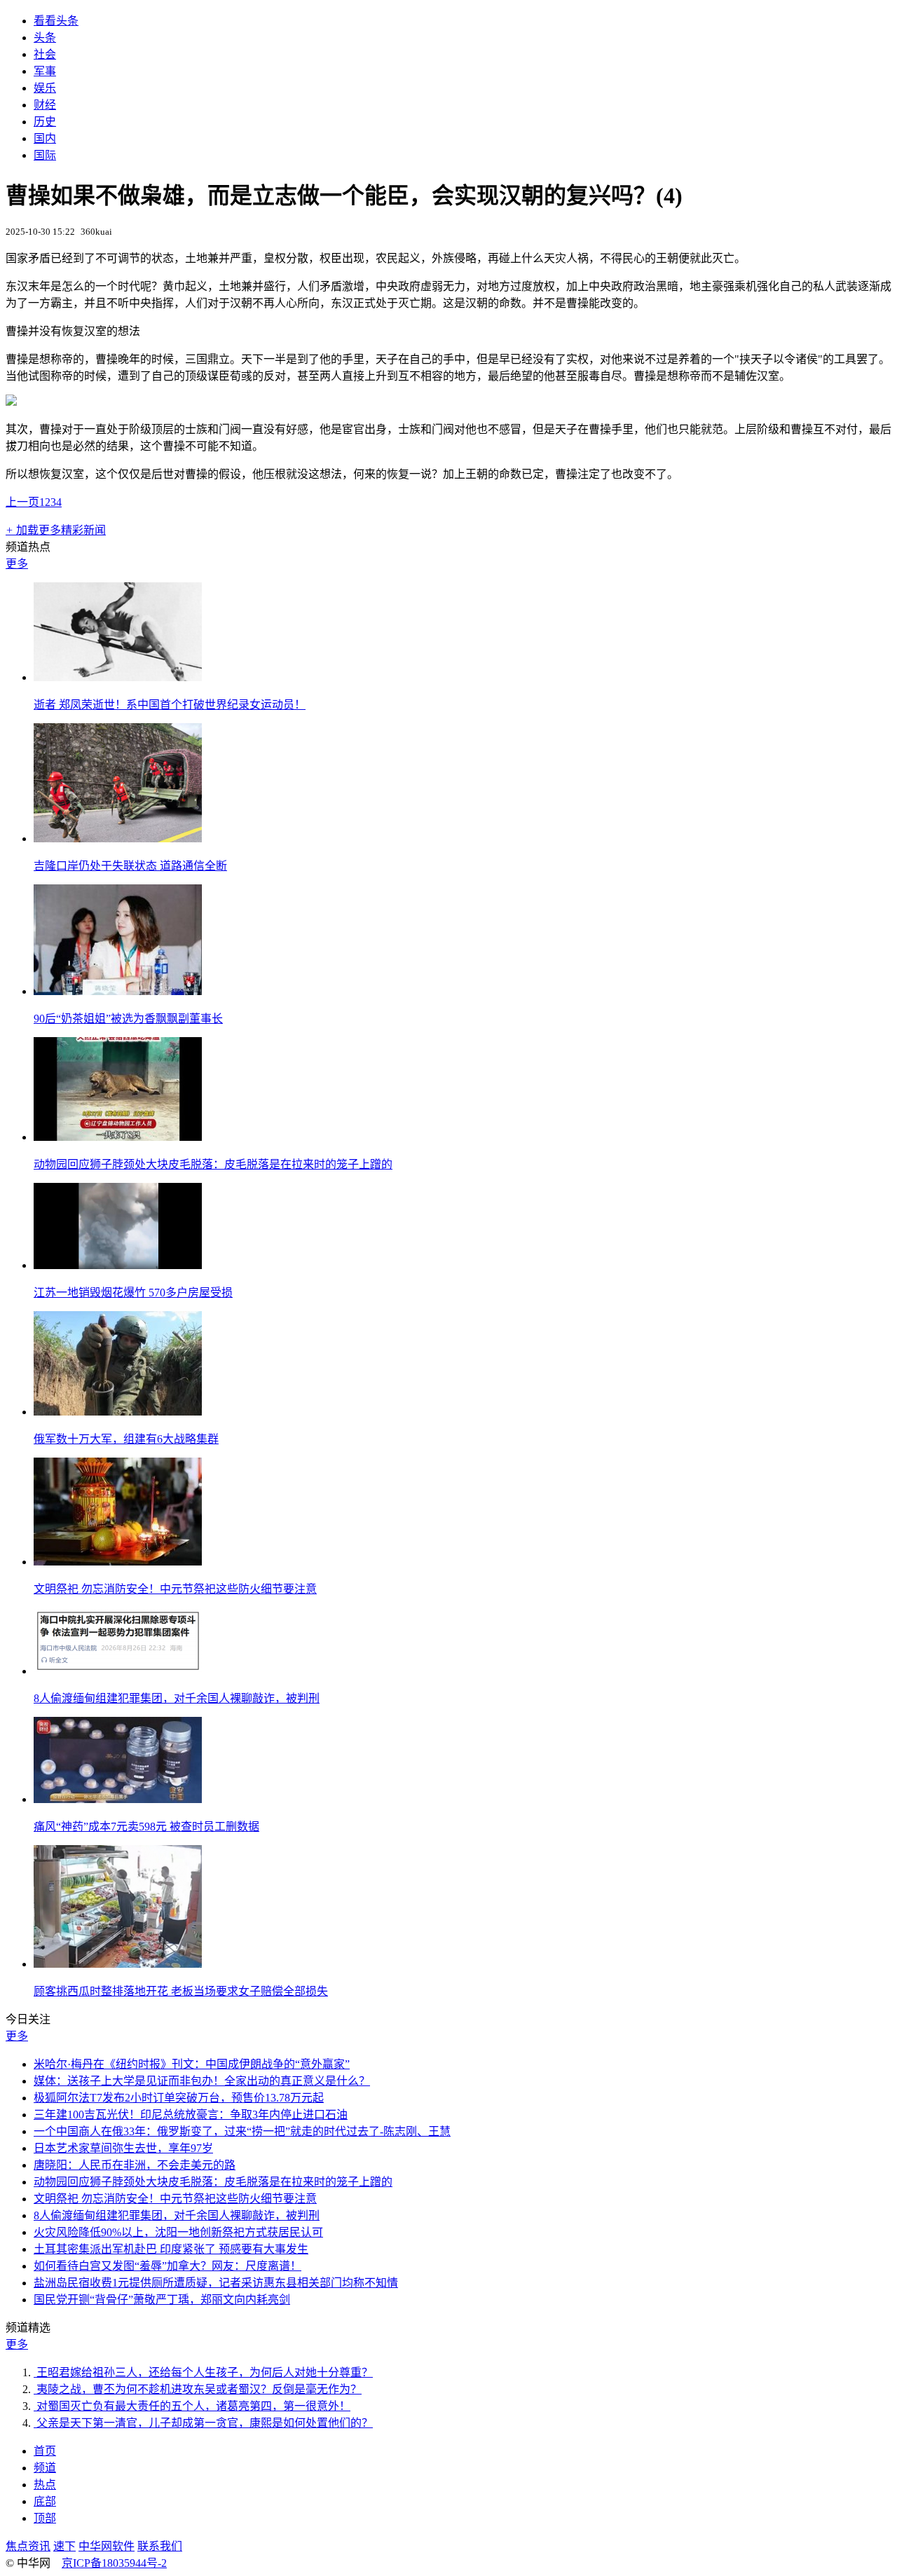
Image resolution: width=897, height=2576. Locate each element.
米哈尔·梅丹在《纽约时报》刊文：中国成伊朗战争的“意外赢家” (192, 2064)
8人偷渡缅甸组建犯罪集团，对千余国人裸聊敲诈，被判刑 (177, 1698)
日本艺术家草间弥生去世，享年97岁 (123, 2148)
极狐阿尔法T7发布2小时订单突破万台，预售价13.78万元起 (179, 2098)
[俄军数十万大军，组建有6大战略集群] (118, 1412)
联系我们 (160, 2546)
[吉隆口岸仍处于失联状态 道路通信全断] (118, 838)
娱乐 (45, 88)
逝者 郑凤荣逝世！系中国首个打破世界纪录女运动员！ (170, 705)
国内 (45, 138)
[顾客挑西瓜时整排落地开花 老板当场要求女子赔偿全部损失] (118, 1964)
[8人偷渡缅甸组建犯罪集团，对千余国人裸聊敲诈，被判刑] (118, 1671)
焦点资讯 (28, 2546)
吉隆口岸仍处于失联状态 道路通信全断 (130, 866)
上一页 (22, 502)
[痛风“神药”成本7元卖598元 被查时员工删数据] (118, 1799)
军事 (45, 71)
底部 (45, 2501)
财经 (45, 105)
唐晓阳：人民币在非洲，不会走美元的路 (135, 2165)
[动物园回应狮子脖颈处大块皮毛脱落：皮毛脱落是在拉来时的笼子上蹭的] (118, 1137)
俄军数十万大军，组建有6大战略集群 (126, 1439)
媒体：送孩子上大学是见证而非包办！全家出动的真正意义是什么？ (202, 2081)
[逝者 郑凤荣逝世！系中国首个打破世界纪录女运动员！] (118, 677)
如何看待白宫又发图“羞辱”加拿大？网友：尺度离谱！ (167, 2266)
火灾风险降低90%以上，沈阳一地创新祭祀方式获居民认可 (178, 2232)
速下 (64, 2546)
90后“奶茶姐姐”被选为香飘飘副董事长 (128, 1019)
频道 (45, 2468)
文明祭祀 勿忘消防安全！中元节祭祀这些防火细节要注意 (175, 1589)
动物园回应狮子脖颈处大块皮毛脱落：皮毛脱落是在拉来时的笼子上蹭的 (213, 1164)
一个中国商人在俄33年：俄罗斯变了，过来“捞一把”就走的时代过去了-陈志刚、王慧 (242, 2131)
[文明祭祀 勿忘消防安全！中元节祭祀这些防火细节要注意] (118, 1562)
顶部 (45, 2518)
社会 (45, 54)
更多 (17, 564)
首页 (45, 2451)
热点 (45, 2485)
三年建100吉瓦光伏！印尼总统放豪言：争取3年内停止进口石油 (191, 2115)
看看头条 (56, 21)
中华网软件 (107, 2546)
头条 (45, 37)
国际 (45, 155)
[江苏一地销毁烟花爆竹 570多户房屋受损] (118, 1265)
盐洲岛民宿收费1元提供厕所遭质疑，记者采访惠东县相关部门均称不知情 (216, 2283)
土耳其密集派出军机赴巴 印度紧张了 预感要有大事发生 (171, 2249)
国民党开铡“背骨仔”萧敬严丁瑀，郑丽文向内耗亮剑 (162, 2300)
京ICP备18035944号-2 (114, 2563)
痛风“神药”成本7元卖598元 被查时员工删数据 (146, 1827)
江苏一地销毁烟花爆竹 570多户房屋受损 (133, 1293)
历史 (45, 122)
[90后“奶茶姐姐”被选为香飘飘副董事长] (118, 991)
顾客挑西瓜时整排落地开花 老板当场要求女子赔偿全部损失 (181, 1991)
